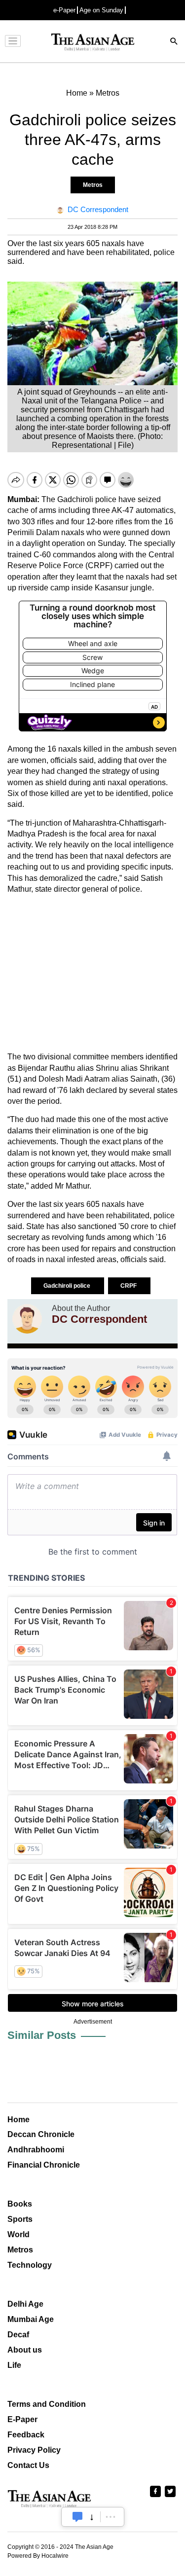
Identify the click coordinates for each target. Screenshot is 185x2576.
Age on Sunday (101, 10)
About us (25, 2350)
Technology (30, 2265)
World (18, 2234)
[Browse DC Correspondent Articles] (27, 1319)
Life (14, 2365)
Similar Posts (42, 2035)
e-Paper (64, 10)
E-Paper (22, 2419)
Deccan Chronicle (41, 2134)
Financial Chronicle (44, 2165)
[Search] (174, 42)
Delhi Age (25, 2304)
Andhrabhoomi (36, 2150)
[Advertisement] (92, 973)
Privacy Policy (34, 2450)
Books (20, 2204)
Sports (20, 2219)
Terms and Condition (47, 2404)
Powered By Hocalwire (38, 2556)
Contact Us (28, 2465)
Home (18, 2120)
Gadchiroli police (68, 1286)
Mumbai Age (31, 2319)
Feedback (26, 2435)
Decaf (18, 2335)
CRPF (129, 1286)
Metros (93, 185)
